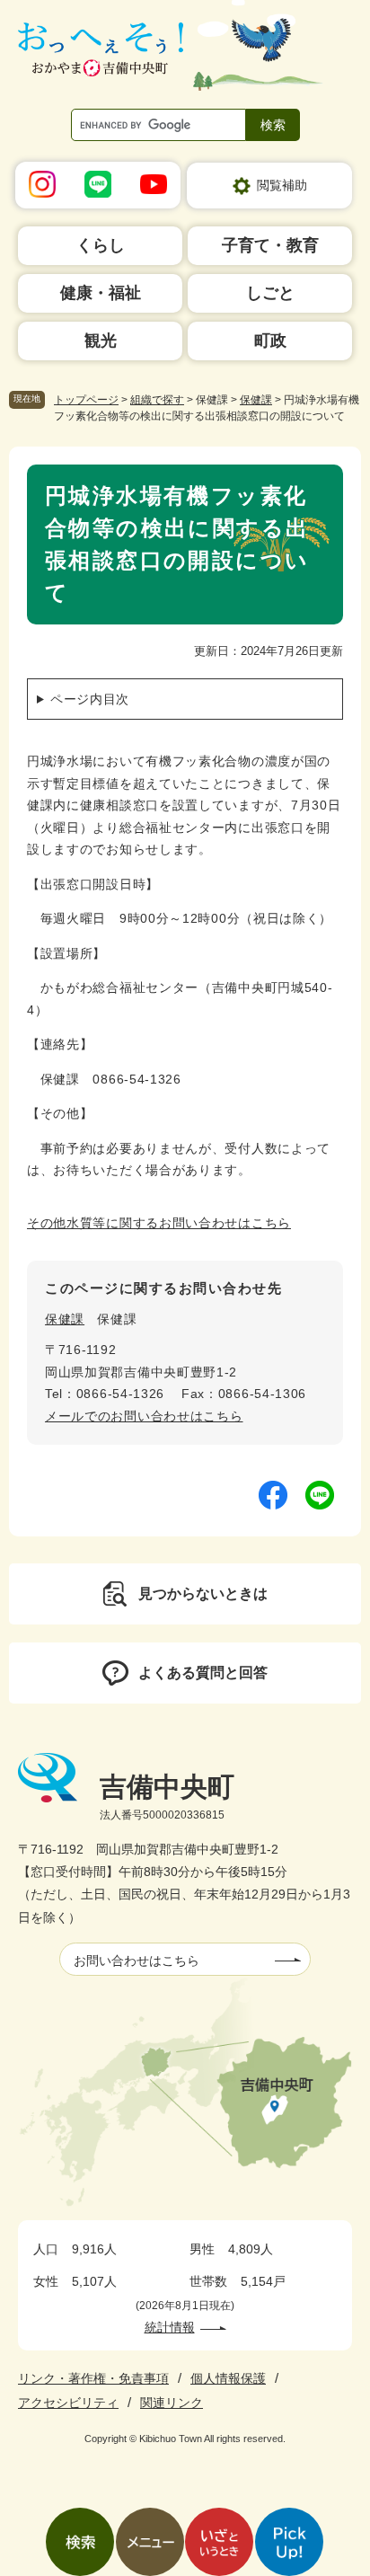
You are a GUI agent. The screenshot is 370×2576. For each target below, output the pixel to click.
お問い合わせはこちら (137, 1961)
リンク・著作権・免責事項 (93, 2378)
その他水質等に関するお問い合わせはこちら (159, 1223)
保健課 (256, 400)
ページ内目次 (90, 699)
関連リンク (172, 2403)
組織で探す (157, 400)
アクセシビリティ (68, 2403)
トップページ (86, 400)
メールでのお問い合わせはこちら (144, 1416)
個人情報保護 (228, 2378)
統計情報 (170, 2327)
